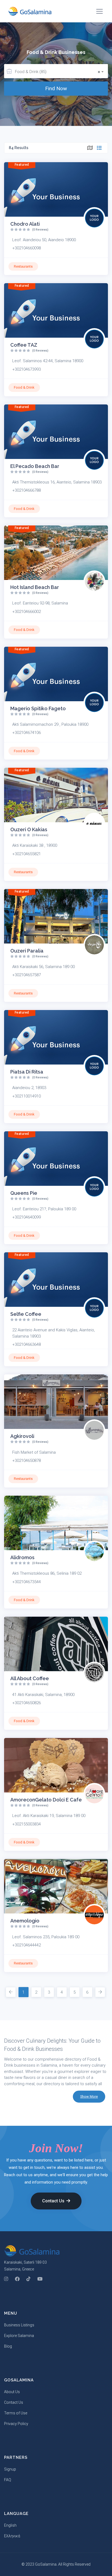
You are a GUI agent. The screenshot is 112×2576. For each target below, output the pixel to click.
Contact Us (53, 2201)
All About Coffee (30, 1678)
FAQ (8, 2480)
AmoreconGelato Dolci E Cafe (46, 1800)
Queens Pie (24, 1193)
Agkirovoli (22, 1436)
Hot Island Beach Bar (35, 587)
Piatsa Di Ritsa (27, 1072)
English (10, 2525)
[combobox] (61, 71)
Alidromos (22, 1557)
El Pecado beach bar (35, 466)
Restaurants (23, 266)
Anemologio (25, 1921)
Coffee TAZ (24, 345)
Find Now (56, 88)
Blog (8, 2346)
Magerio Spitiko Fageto (38, 708)
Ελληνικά (12, 2536)
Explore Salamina (19, 2336)
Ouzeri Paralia (27, 951)
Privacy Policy (16, 2424)
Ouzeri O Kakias (29, 829)
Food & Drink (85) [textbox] (57, 72)
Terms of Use (16, 2413)
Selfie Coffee (26, 1314)
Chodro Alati (25, 224)
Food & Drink (24, 387)
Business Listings (19, 2325)
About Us (12, 2392)
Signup (10, 2469)
